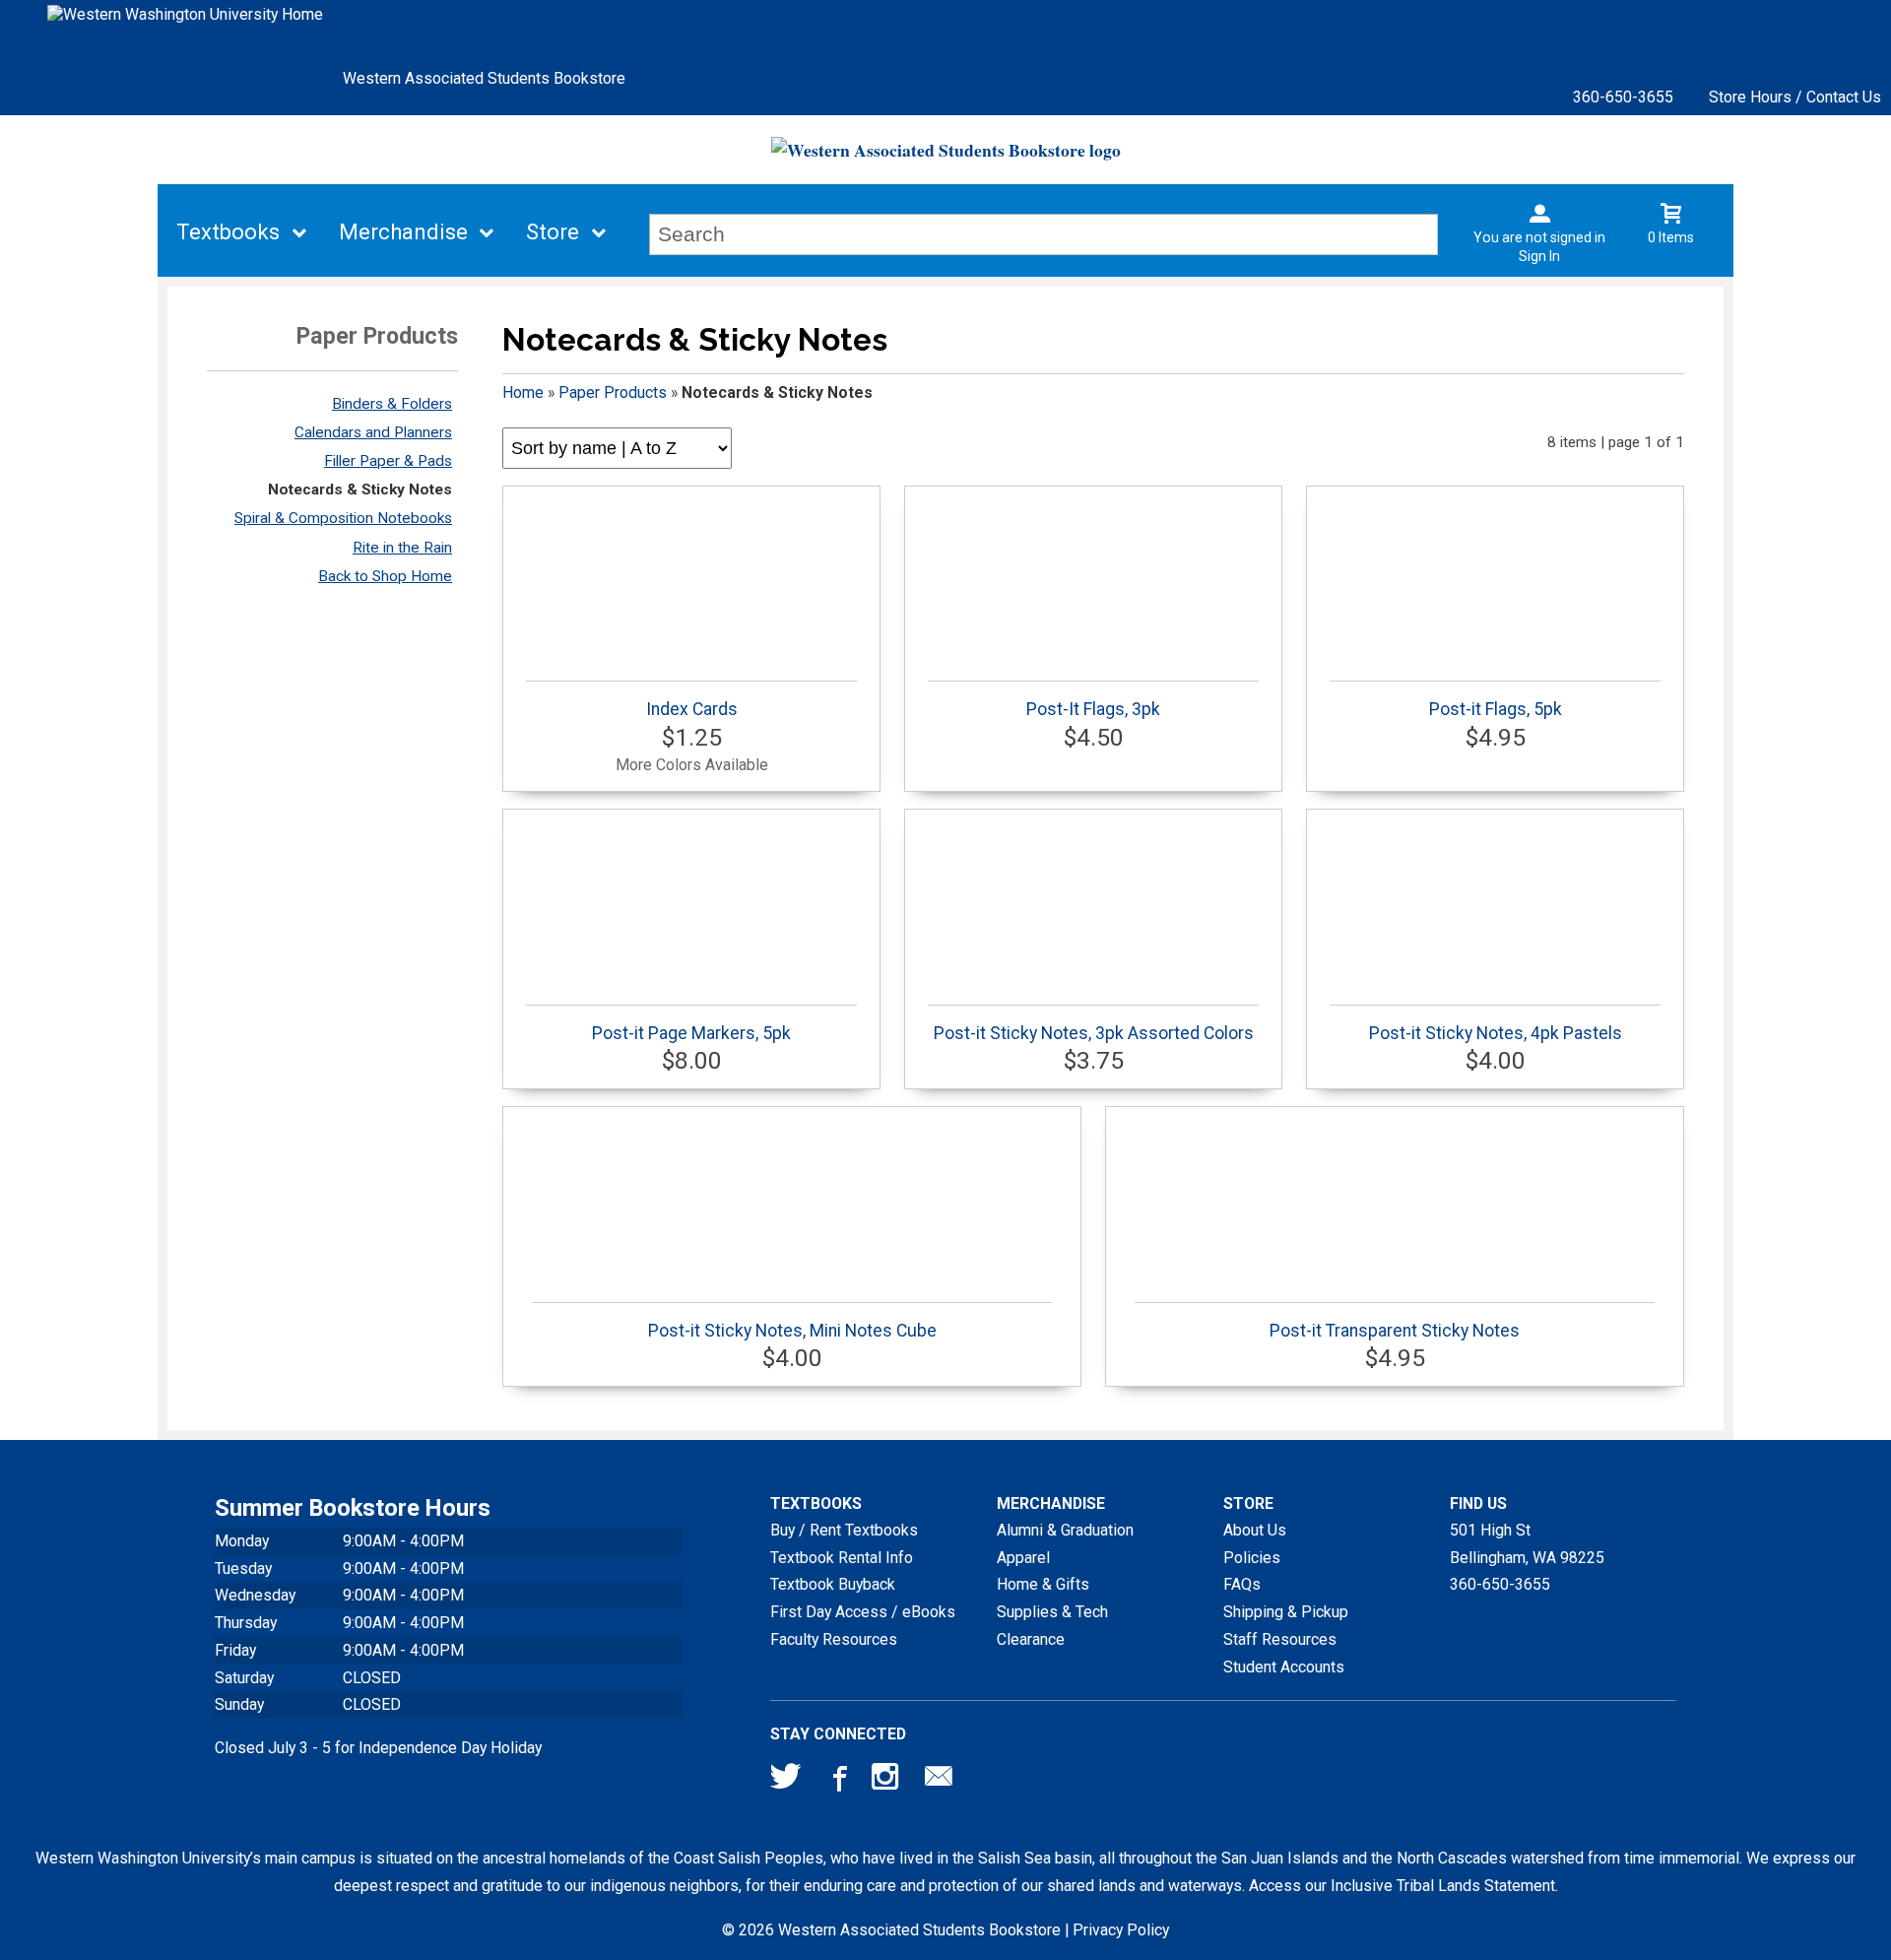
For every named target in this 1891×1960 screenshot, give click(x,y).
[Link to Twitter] (786, 1781)
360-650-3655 (1623, 97)
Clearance (1031, 1639)
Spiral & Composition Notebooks (343, 518)
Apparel (1023, 1558)
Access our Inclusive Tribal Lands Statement (1402, 1886)
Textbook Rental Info (842, 1558)
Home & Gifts (1043, 1584)
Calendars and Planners (373, 432)
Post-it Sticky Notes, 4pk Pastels (1496, 1033)
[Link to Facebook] (837, 1781)
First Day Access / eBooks (863, 1612)
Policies (1252, 1558)
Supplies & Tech (1052, 1612)
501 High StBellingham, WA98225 (1527, 1544)
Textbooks (228, 232)
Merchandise (403, 232)
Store (553, 232)
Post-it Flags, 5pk (1496, 709)
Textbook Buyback (833, 1584)
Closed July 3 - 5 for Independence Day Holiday (378, 1748)
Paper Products (613, 392)
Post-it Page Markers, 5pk (691, 1033)
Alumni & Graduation (1065, 1530)
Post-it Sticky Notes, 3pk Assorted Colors (1094, 1033)
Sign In (1539, 256)
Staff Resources (1280, 1639)
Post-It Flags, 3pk (1093, 709)
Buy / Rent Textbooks (844, 1530)
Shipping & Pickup (1286, 1612)
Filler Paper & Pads (388, 461)
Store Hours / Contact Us (1795, 97)
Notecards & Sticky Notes (360, 490)
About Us (1255, 1530)
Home (523, 392)
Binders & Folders (392, 404)
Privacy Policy (1121, 1930)
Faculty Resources (834, 1639)
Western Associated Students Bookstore (484, 78)
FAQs (1242, 1584)
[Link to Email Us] (939, 1781)
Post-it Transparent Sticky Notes (1395, 1331)
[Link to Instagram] (887, 1781)
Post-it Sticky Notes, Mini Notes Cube (792, 1331)
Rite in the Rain (402, 548)
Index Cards (692, 709)
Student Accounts (1284, 1667)
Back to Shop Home (385, 576)
